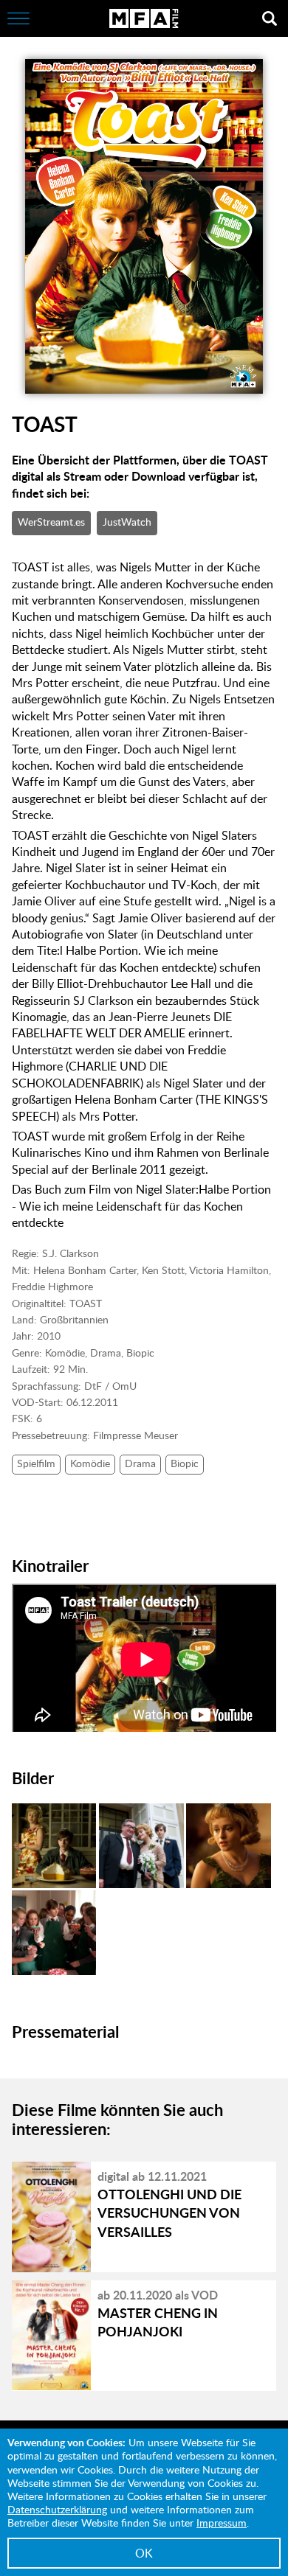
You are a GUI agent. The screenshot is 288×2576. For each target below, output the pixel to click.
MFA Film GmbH (144, 18)
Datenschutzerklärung (57, 2509)
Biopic (185, 1463)
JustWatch (127, 522)
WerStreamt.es (51, 522)
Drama (140, 1463)
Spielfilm (36, 1463)
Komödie (90, 1463)
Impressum (222, 2523)
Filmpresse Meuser (136, 1435)
